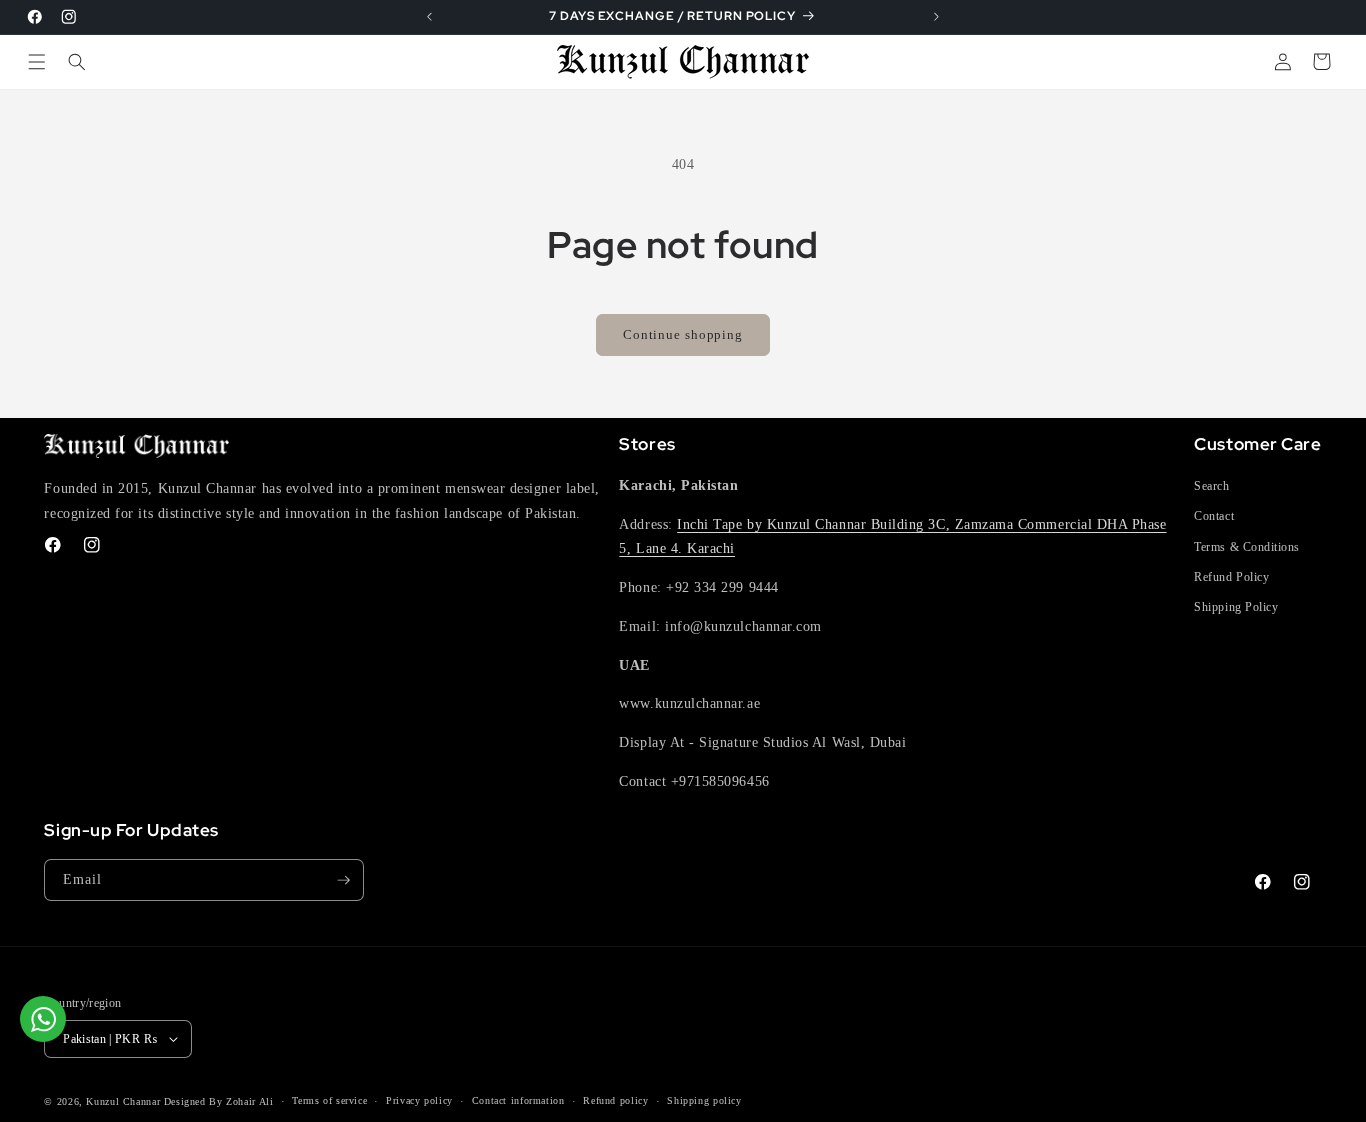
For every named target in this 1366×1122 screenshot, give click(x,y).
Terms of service (329, 1100)
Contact (1214, 516)
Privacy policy (419, 1100)
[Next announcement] (936, 17)
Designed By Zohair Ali (219, 1101)
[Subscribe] (343, 880)
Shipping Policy (1236, 607)
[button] (37, 61)
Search (1211, 486)
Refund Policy (1231, 577)
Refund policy (615, 1100)
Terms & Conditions (1247, 547)
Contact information (518, 1100)
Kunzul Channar (123, 1101)
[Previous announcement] (430, 17)
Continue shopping (683, 334)
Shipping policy (704, 1100)
